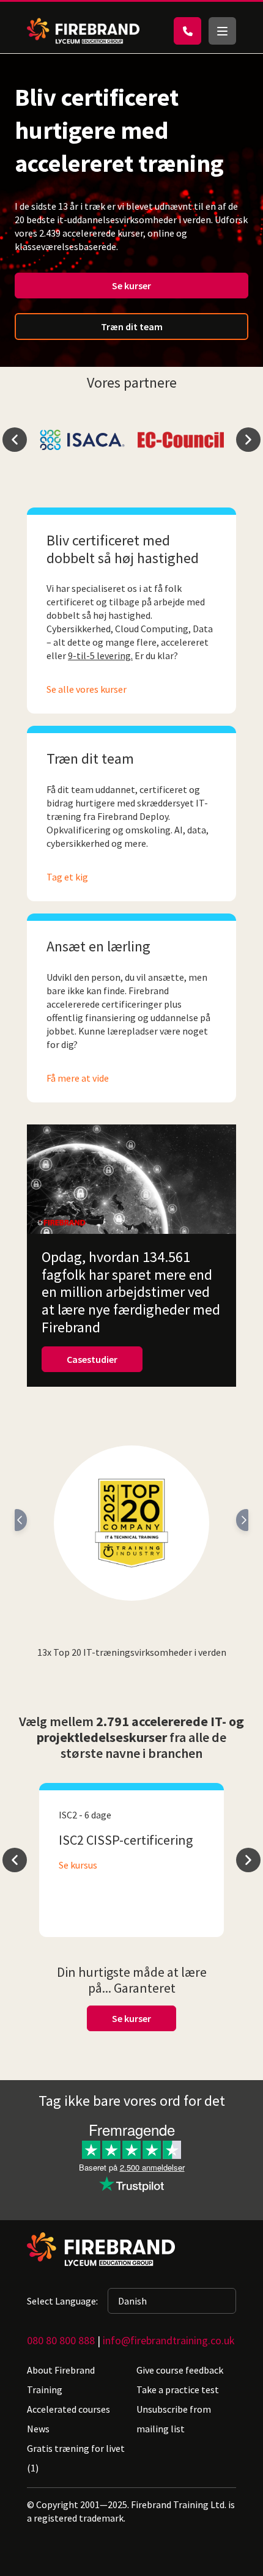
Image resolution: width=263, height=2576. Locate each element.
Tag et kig (67, 877)
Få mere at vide (78, 1078)
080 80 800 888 (61, 2340)
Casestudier (92, 1359)
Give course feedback (180, 2370)
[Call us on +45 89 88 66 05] (187, 31)
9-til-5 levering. (100, 655)
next (248, 440)
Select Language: (62, 2301)
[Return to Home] (83, 31)
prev (15, 440)
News (38, 2429)
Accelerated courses (69, 2409)
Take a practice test (178, 2390)
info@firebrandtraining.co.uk (169, 2340)
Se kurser (131, 286)
